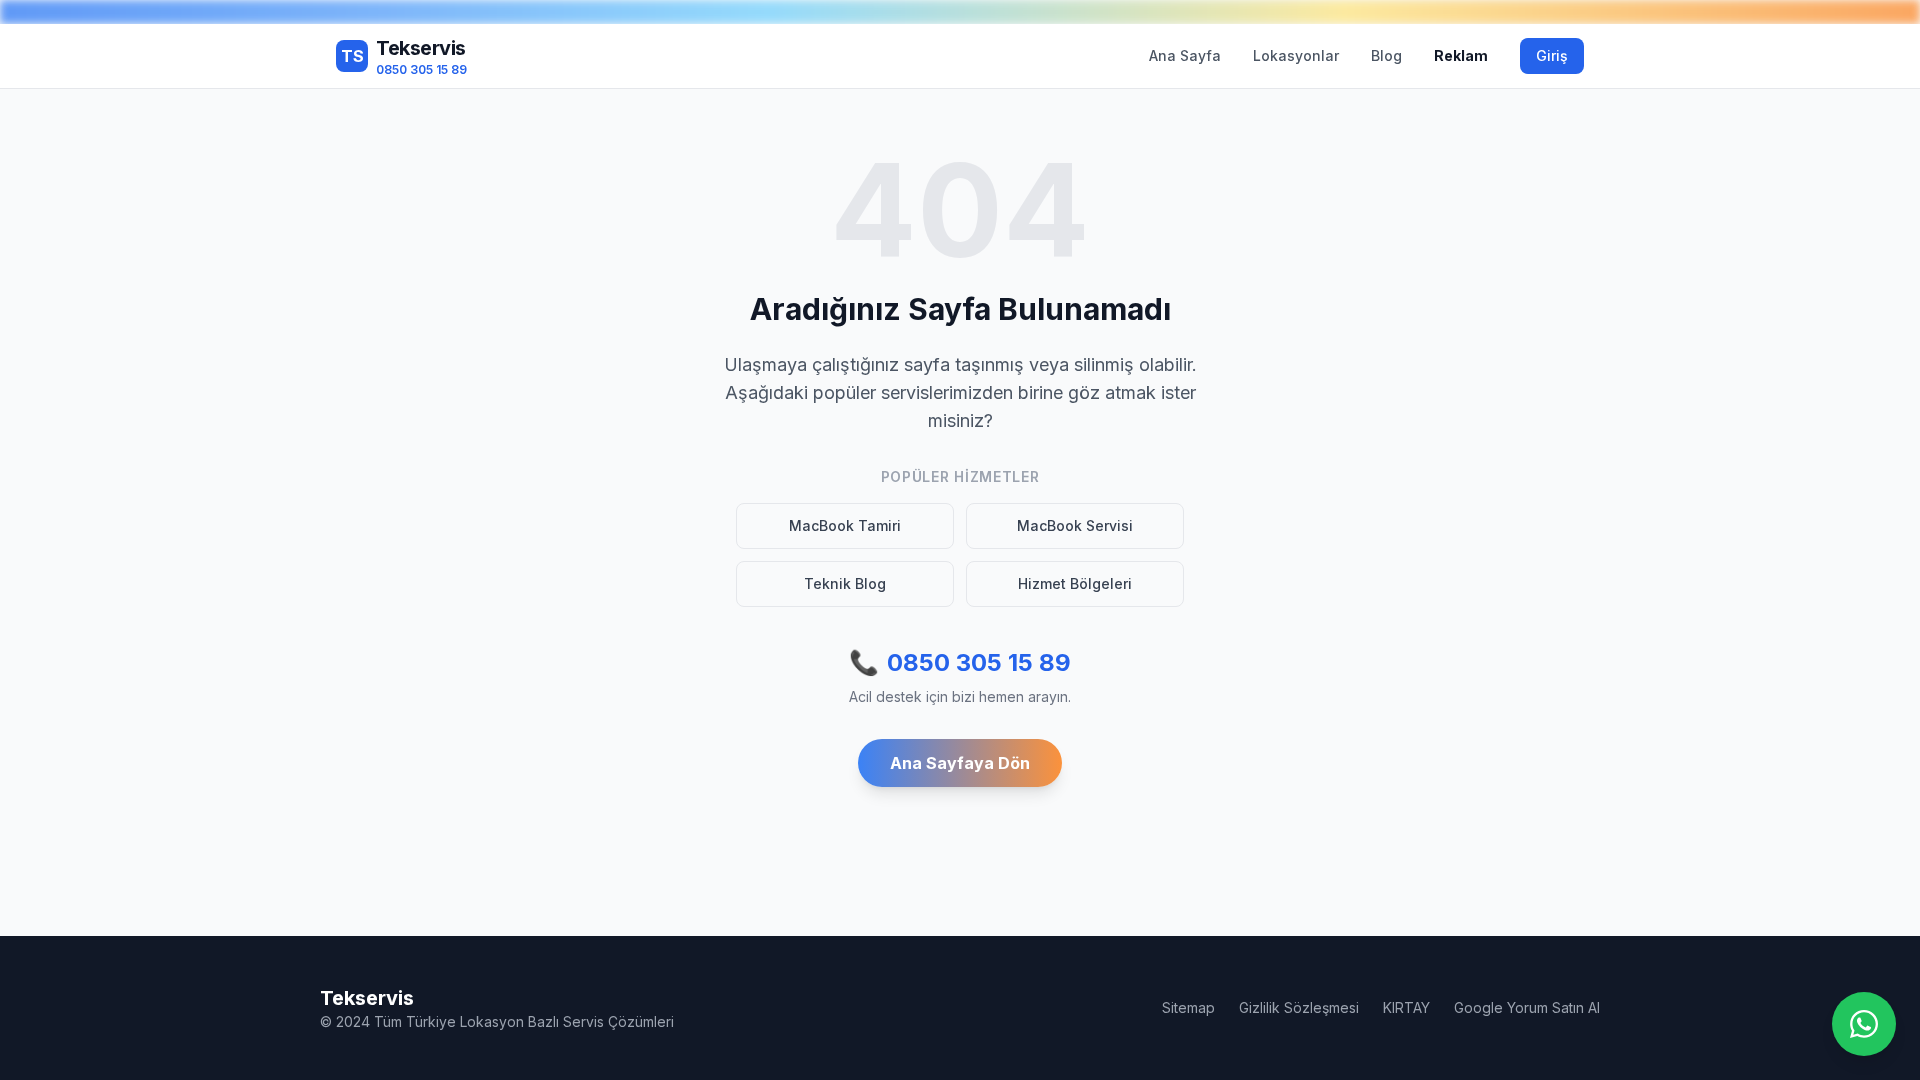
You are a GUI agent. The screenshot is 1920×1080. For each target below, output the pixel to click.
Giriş (1552, 55)
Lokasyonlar (1296, 55)
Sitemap (1188, 1007)
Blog (1386, 55)
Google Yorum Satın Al (1527, 1007)
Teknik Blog (845, 583)
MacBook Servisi (1075, 525)
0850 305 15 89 (960, 662)
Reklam (1461, 55)
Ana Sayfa (1185, 55)
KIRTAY (1406, 1007)
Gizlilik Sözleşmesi (1299, 1007)
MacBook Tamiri (845, 525)
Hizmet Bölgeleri (1075, 583)
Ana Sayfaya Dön (960, 763)
